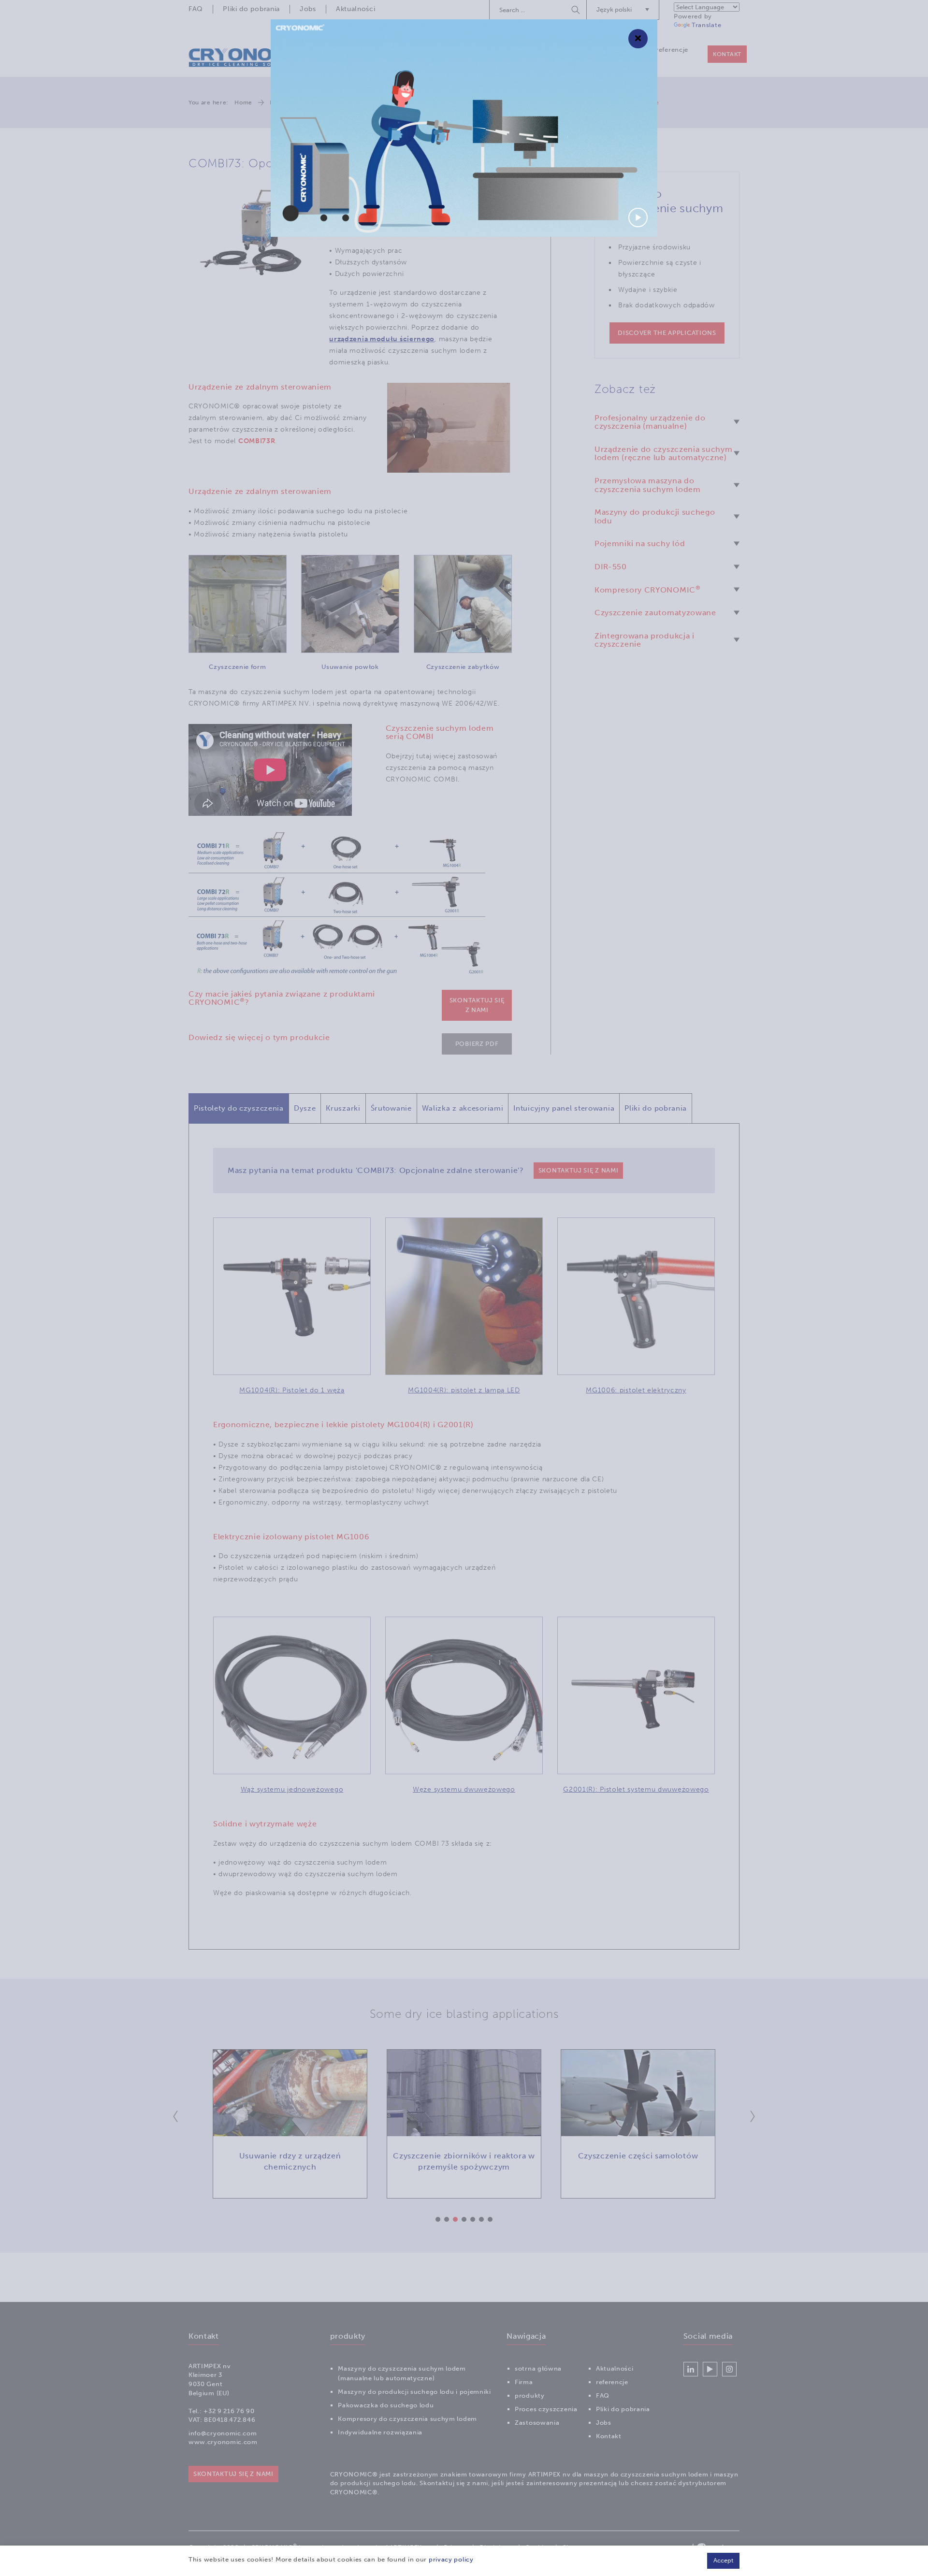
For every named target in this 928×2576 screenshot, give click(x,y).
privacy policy (451, 2559)
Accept (723, 2560)
